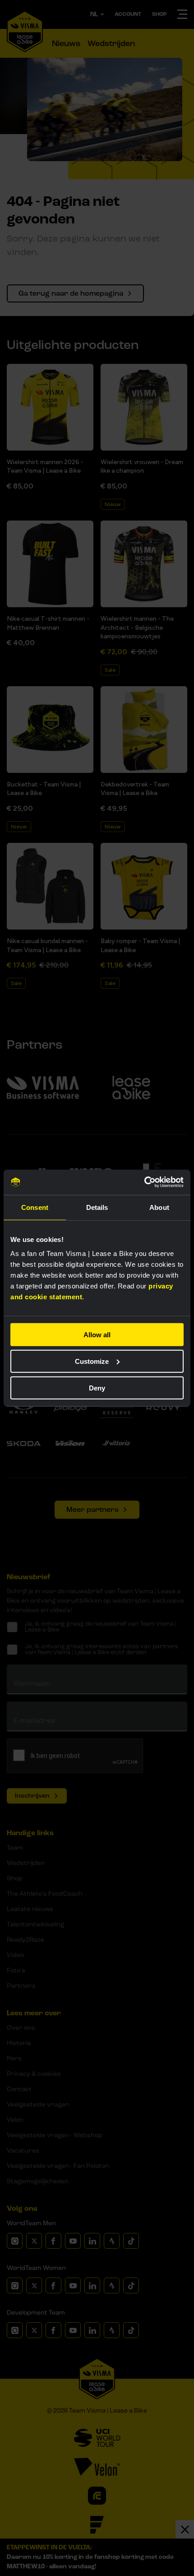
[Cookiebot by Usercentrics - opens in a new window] (144, 1182)
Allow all (97, 1335)
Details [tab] (97, 1207)
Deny (97, 1388)
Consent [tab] (35, 1207)
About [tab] (159, 1207)
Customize (92, 1361)
